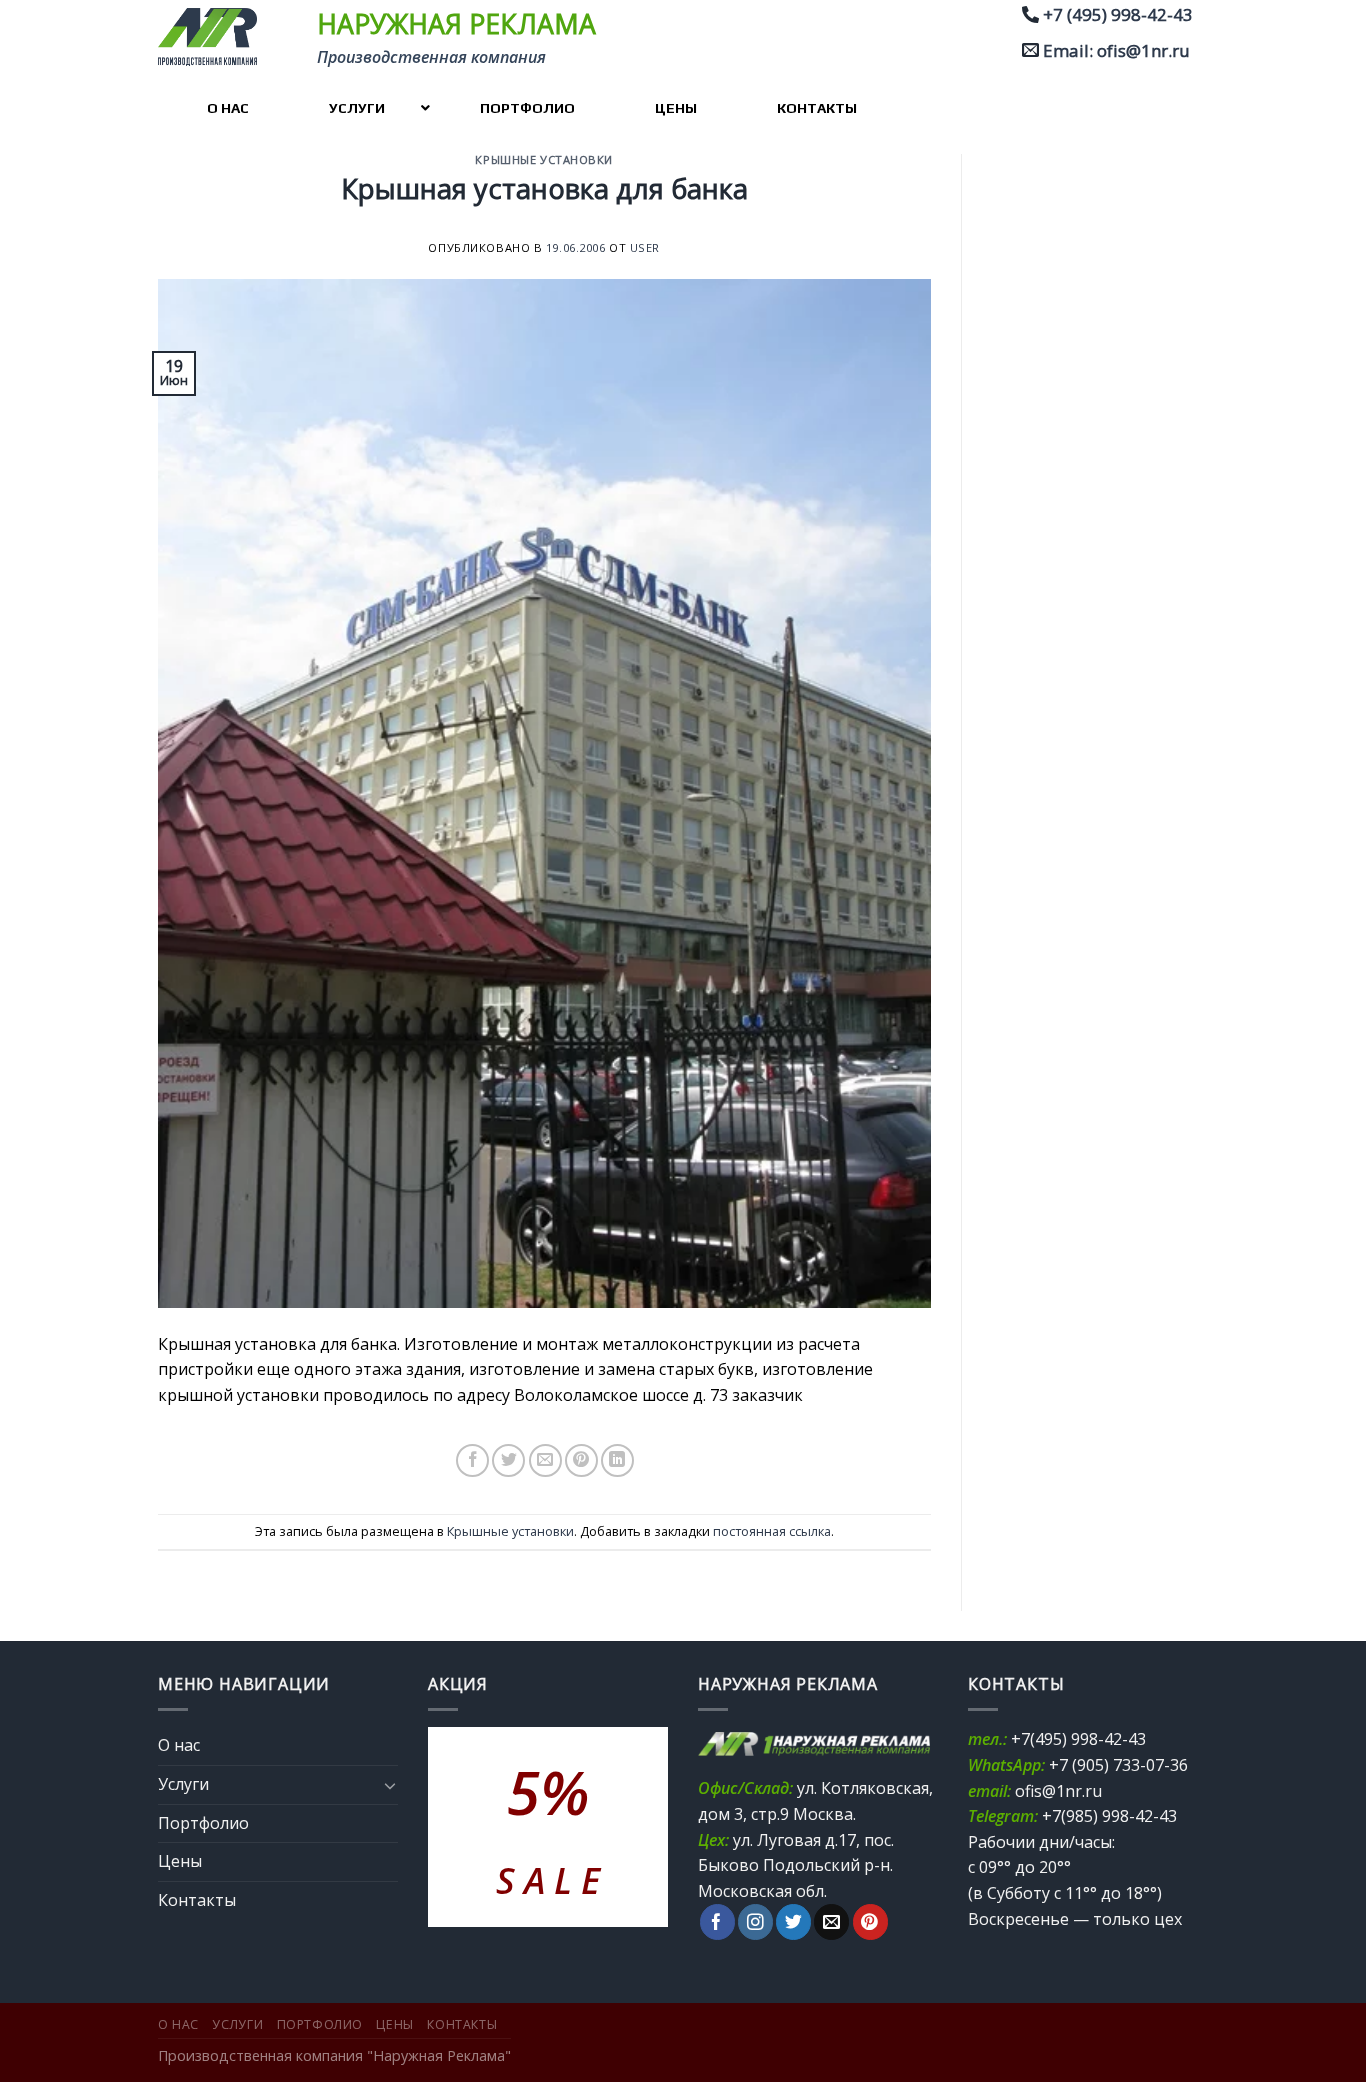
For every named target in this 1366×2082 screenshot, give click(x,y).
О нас (179, 1745)
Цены (180, 1861)
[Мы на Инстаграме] (755, 1922)
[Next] (638, 1827)
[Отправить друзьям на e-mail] (545, 1460)
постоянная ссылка (772, 1531)
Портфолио (203, 1823)
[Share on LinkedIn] (617, 1460)
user (645, 247)
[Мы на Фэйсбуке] (717, 1922)
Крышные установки (544, 159)
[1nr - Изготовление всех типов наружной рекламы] (214, 37)
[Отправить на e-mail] (831, 1922)
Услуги (183, 1784)
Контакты (197, 1900)
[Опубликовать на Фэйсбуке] (472, 1460)
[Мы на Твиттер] (793, 1922)
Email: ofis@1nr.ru (1116, 50)
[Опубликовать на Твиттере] (508, 1460)
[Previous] (458, 1827)
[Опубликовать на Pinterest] (581, 1460)
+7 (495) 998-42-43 (1118, 14)
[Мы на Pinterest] (870, 1922)
